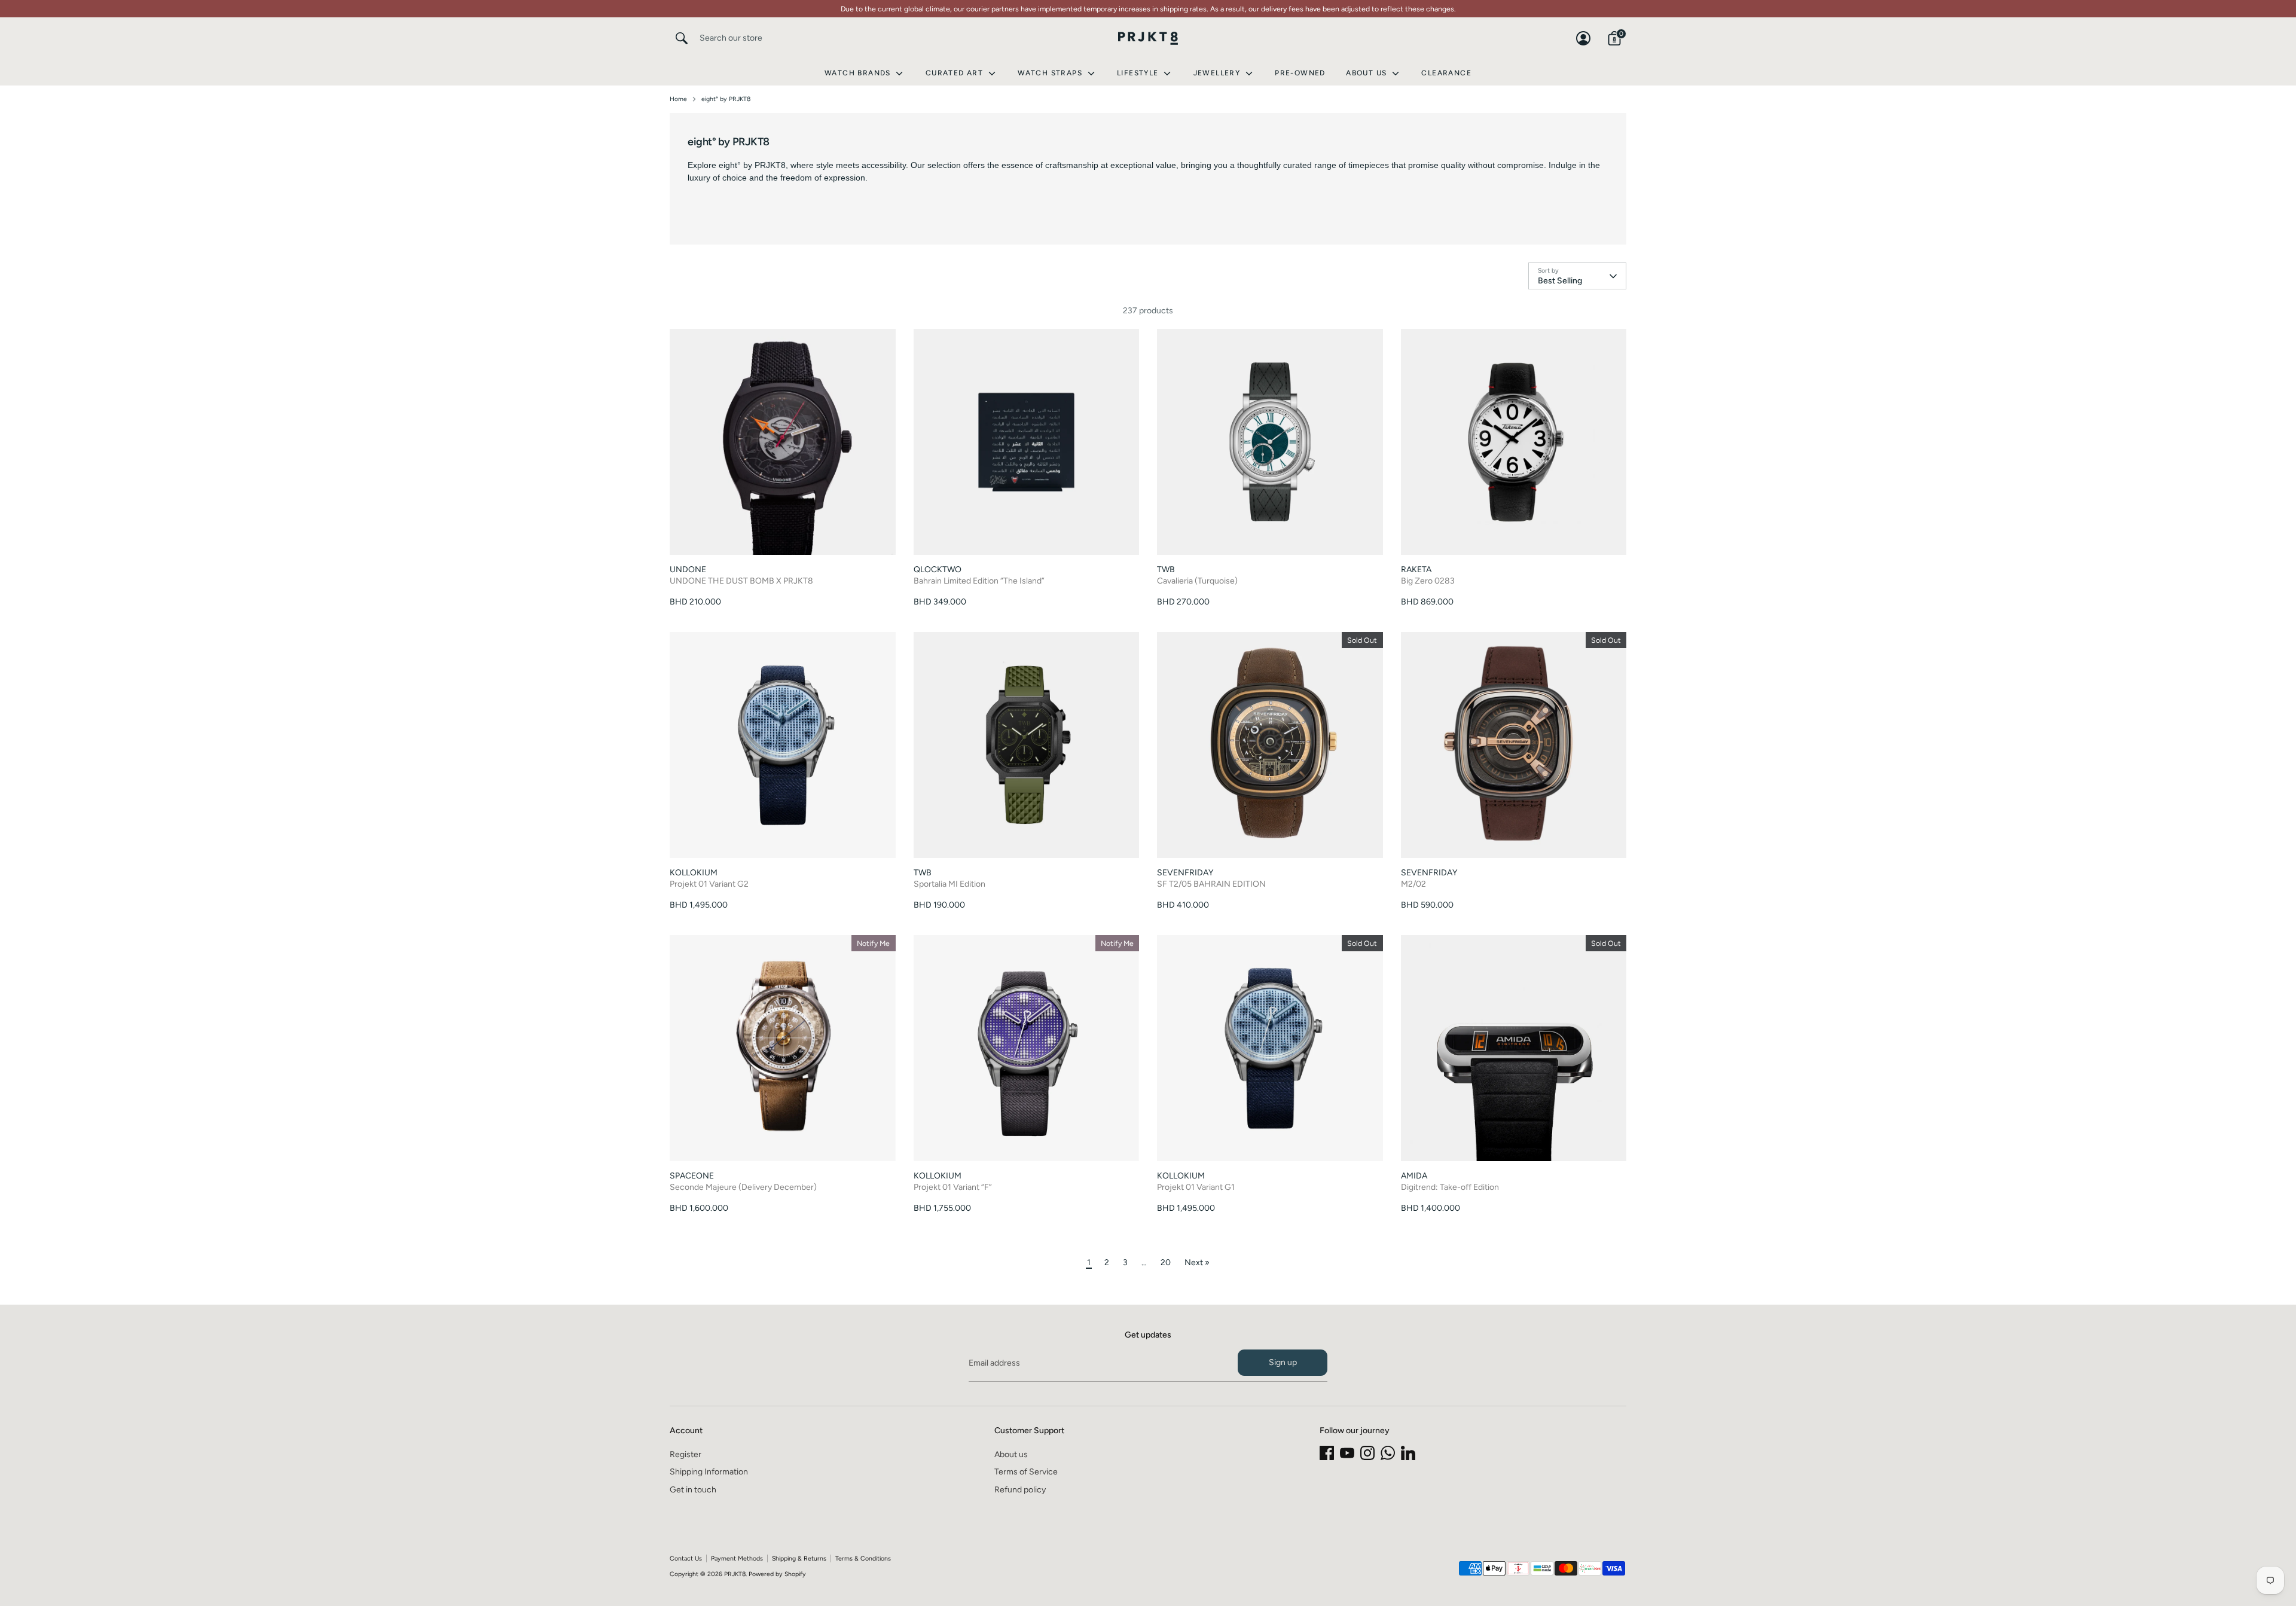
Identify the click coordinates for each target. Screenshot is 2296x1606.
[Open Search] (682, 38)
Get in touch (693, 1490)
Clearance (1446, 73)
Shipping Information (709, 1472)
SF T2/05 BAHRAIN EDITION (1211, 884)
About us (1011, 1454)
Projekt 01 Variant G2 (709, 884)
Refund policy (1020, 1490)
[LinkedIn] (1408, 1453)
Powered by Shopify (777, 1574)
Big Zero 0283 (1428, 581)
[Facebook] (1327, 1453)
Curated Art (956, 73)
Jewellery (1218, 73)
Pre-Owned (1300, 73)
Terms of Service (1026, 1472)
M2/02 (1413, 884)
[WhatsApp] (1388, 1453)
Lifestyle (1139, 73)
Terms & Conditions (863, 1558)
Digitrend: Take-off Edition (1450, 1187)
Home (678, 99)
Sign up (1283, 1362)
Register (686, 1454)
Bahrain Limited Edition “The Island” (979, 581)
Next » (1197, 1262)
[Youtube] (1347, 1453)
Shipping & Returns (799, 1558)
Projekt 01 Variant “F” (953, 1187)
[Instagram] (1367, 1453)
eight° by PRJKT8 (726, 99)
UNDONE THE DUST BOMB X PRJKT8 (741, 581)
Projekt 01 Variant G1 (1196, 1187)
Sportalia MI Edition (949, 884)
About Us (1368, 73)
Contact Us (686, 1558)
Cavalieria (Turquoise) (1197, 581)
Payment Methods (737, 1558)
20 (1166, 1262)
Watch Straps (1051, 73)
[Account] (1583, 38)
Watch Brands (859, 73)
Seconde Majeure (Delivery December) (743, 1187)
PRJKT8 (735, 1574)
